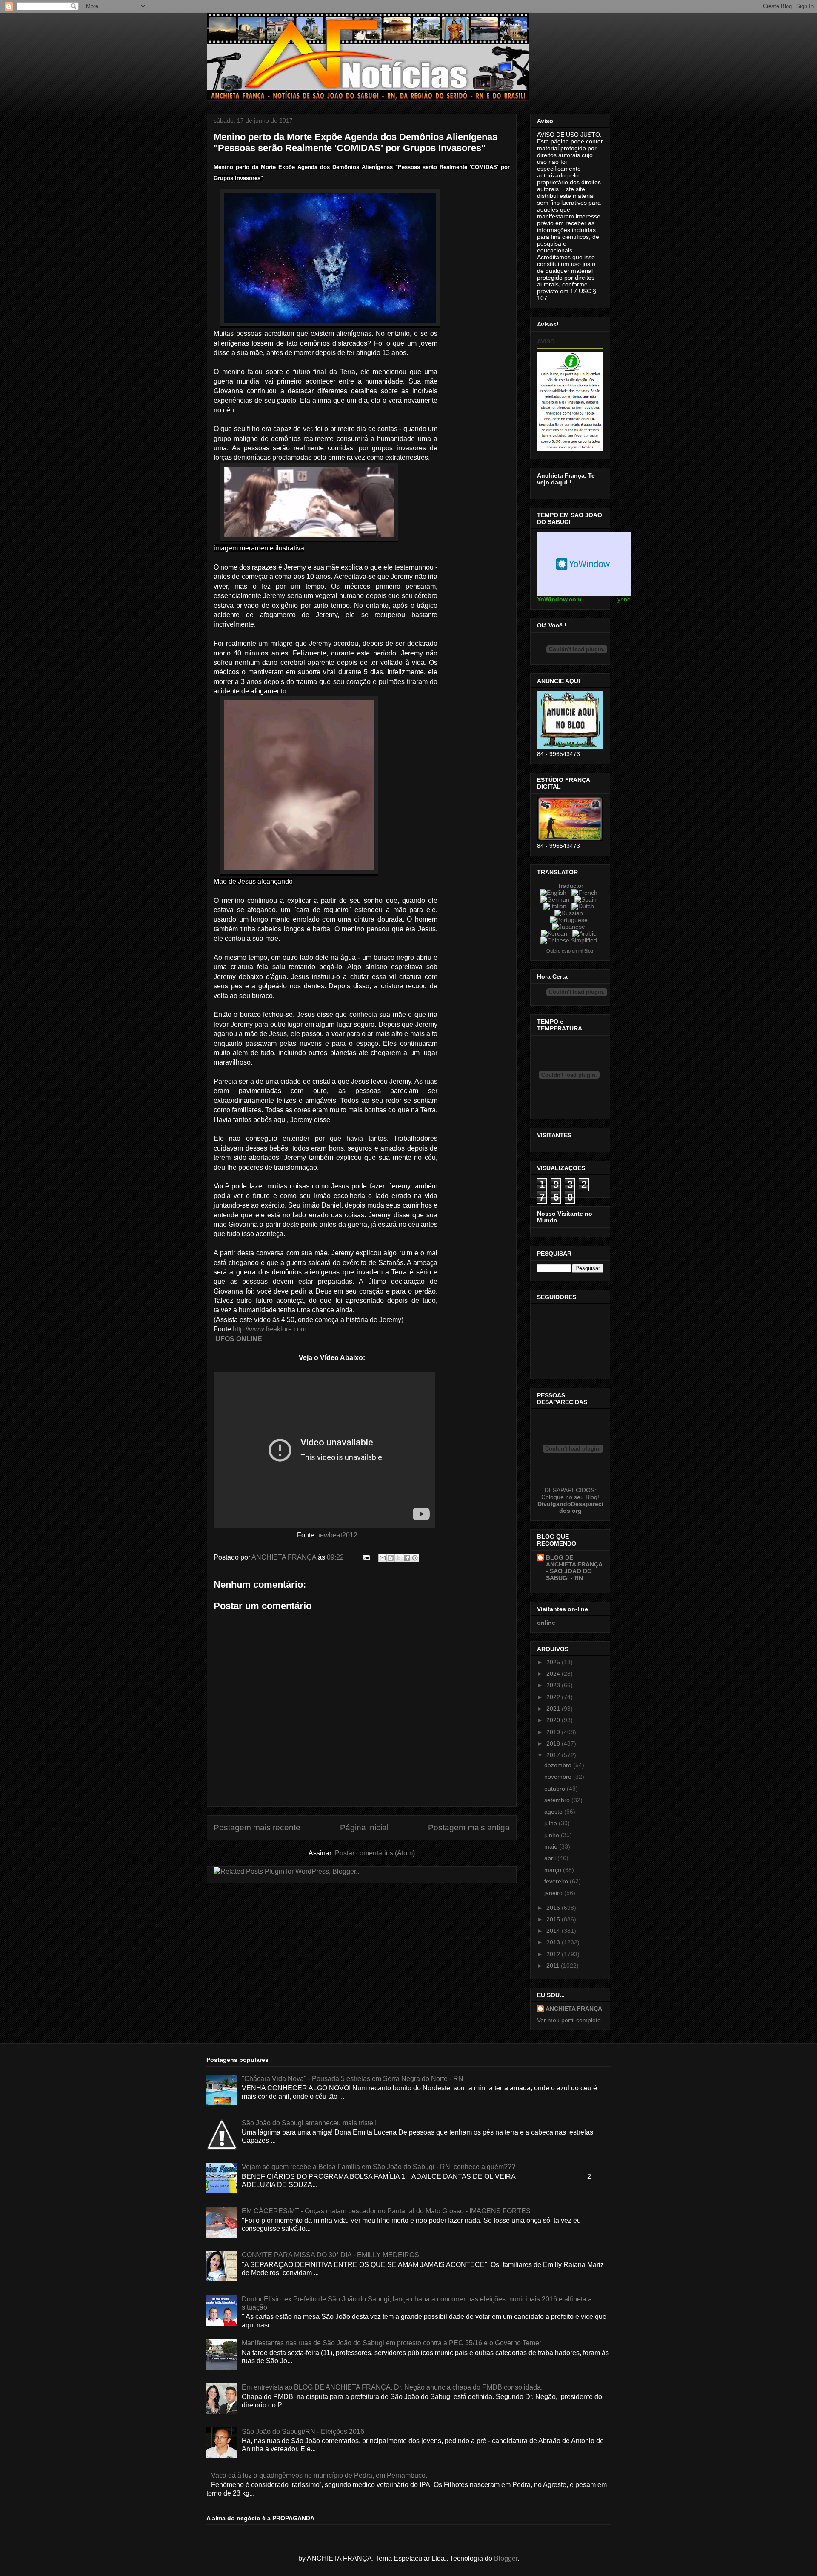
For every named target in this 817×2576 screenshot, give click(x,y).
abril (551, 1858)
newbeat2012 (337, 1535)
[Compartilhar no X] (399, 1558)
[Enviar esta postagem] (366, 1557)
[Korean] (556, 933)
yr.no (624, 599)
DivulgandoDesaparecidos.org (570, 1507)
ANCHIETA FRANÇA (574, 2009)
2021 (554, 1709)
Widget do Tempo (584, 564)
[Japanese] (570, 927)
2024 (554, 1674)
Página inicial (364, 1828)
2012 (554, 1954)
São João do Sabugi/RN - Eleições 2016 (303, 2431)
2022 (554, 1697)
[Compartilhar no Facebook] (407, 1558)
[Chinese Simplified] (570, 940)
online (546, 1623)
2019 (554, 1732)
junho (553, 1835)
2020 (554, 1720)
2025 (554, 1662)
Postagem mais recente (257, 1828)
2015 (554, 1919)
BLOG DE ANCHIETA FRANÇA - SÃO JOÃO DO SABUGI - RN (574, 1568)
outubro (556, 1789)
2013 (554, 1942)
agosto (554, 1812)
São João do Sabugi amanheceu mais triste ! (309, 2123)
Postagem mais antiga (469, 1828)
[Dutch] (584, 906)
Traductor (570, 886)
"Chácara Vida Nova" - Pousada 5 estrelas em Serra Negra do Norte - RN (353, 2079)
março (554, 1870)
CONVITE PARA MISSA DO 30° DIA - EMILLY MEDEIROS (330, 2255)
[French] (586, 893)
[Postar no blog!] (391, 1558)
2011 (554, 1966)
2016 (554, 1908)
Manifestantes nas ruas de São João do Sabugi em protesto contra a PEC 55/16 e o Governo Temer (391, 2343)
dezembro (559, 1765)
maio (552, 1846)
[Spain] (587, 899)
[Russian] (570, 913)
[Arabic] (586, 933)
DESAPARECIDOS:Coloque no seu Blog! (570, 1494)
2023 (554, 1685)
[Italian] (557, 906)
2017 (554, 1755)
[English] (555, 893)
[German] (557, 899)
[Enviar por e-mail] (383, 1558)
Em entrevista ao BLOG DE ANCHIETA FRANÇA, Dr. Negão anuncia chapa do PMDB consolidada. (392, 2387)
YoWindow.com (559, 599)
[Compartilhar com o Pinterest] (415, 1558)
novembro (559, 1777)
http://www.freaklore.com (270, 1329)
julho (551, 1823)
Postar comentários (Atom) (375, 1853)
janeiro (554, 1893)
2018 (554, 1743)
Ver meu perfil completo (569, 2020)
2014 (554, 1931)
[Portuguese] (570, 920)
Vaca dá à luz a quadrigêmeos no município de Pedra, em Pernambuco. (319, 2475)
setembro (558, 1800)
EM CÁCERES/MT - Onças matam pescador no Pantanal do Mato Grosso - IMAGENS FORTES (386, 2211)
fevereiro (557, 1881)
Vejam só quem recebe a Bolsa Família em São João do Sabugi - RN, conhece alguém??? (379, 2167)
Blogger (506, 2558)
